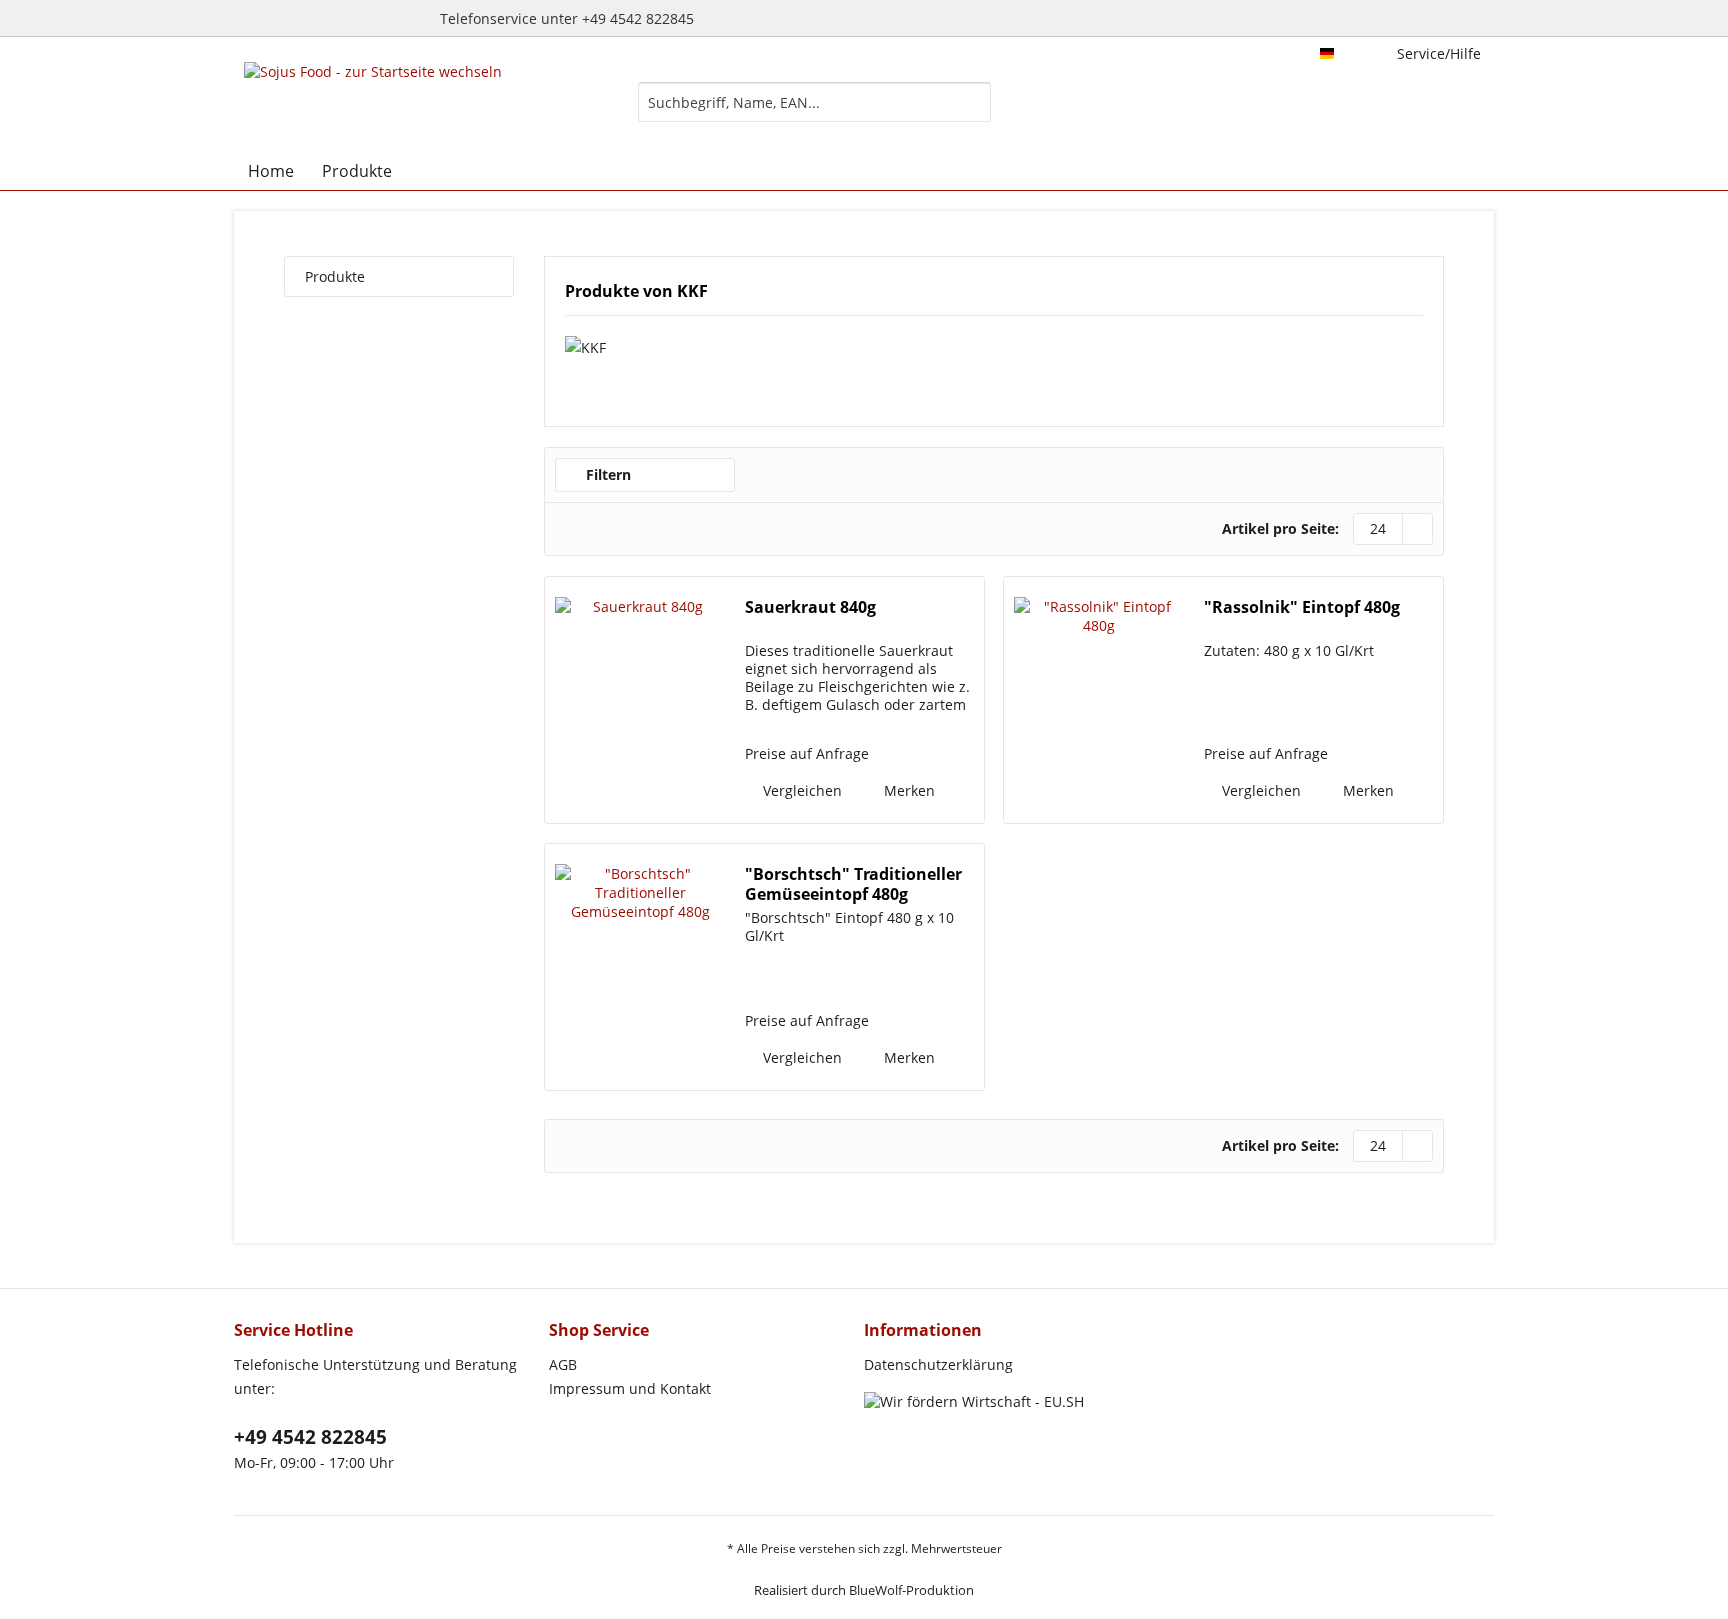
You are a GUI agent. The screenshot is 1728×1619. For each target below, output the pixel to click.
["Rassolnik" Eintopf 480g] (1099, 700)
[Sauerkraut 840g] (640, 700)
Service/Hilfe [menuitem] (1439, 53)
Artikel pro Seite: (1280, 528)
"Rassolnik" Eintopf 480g (1302, 607)
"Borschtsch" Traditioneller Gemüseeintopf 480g (853, 884)
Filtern (606, 474)
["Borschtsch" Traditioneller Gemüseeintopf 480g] (640, 967)
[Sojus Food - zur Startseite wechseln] (373, 102)
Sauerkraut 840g (810, 607)
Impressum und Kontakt (630, 1388)
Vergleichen (800, 790)
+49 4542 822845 (310, 1437)
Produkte (335, 276)
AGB (563, 1364)
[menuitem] (814, 111)
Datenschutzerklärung (938, 1364)
